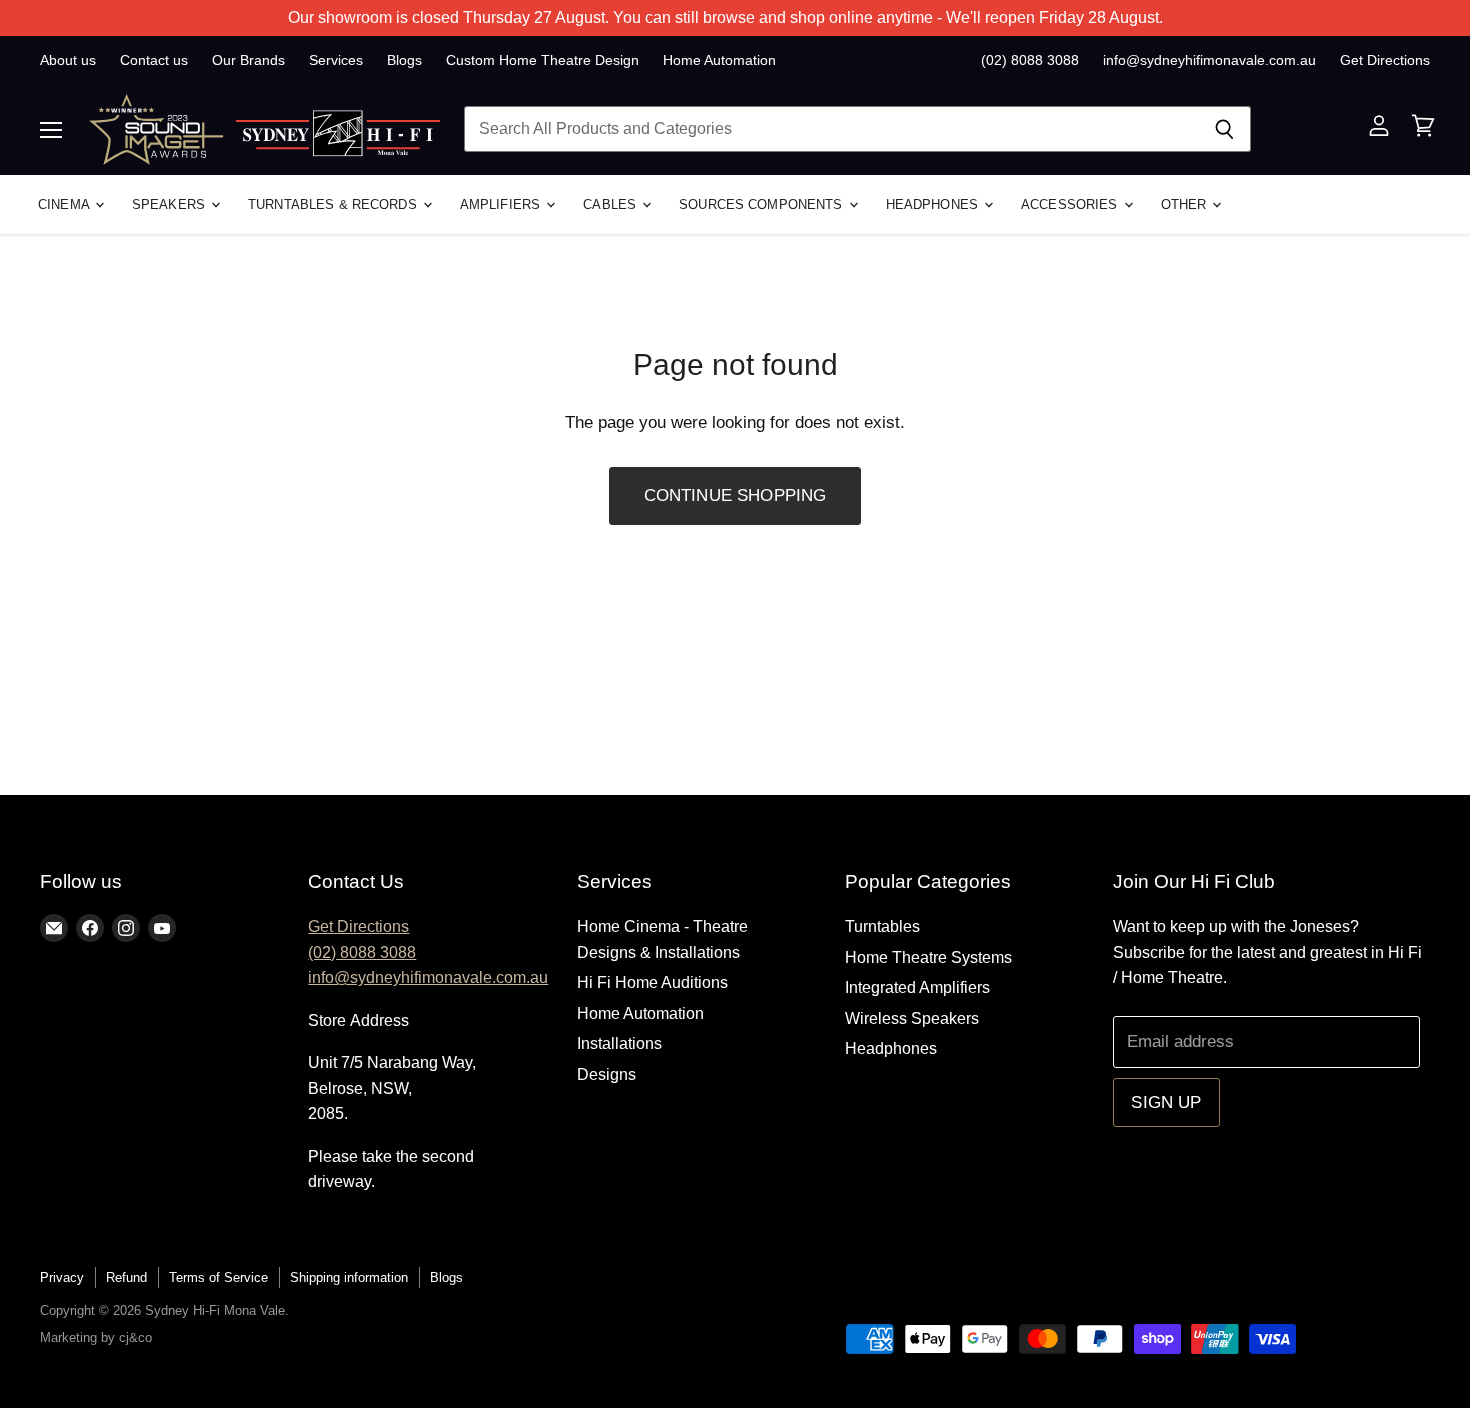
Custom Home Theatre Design (542, 60)
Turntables (882, 926)
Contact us (154, 60)
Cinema (65, 204)
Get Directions (1385, 60)
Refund (126, 1277)
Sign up (1166, 1102)
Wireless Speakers (912, 1018)
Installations (619, 1043)
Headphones (934, 204)
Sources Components (762, 204)
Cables (611, 204)
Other (1186, 204)
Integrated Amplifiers (917, 987)
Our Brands (248, 60)
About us (68, 60)
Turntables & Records (334, 204)
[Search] (1224, 129)
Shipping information (349, 1277)
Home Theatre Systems (928, 957)
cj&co (135, 1337)
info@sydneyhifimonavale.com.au (1209, 60)
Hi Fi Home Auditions (652, 982)
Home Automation (719, 60)
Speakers (170, 204)
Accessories (1071, 204)
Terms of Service (218, 1277)
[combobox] (831, 129)
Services (336, 60)
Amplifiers (502, 204)
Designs (606, 1074)
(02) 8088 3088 (1030, 60)
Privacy (62, 1277)
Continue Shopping (735, 495)
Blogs (404, 60)
